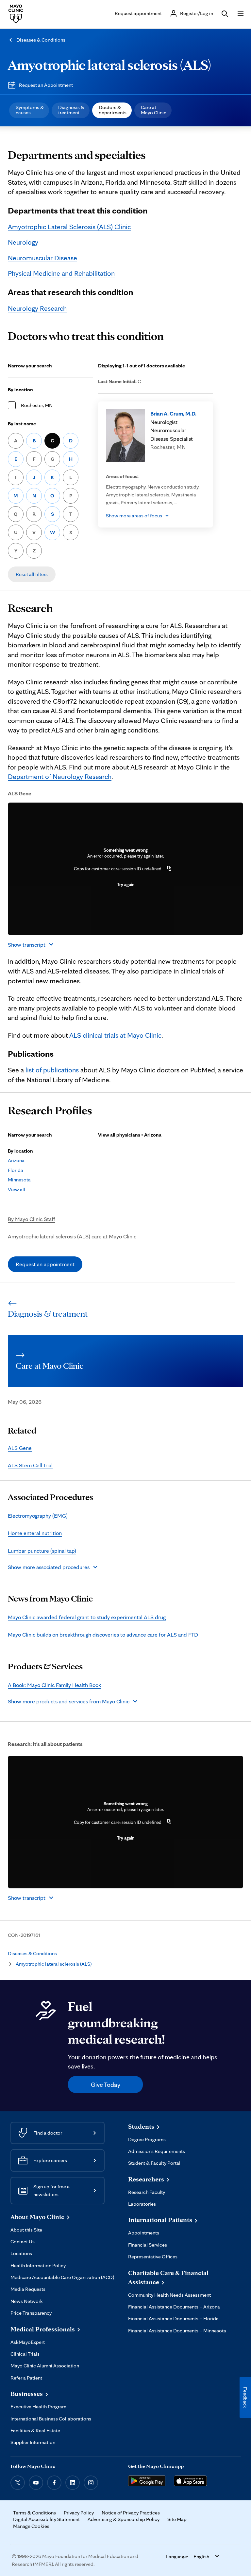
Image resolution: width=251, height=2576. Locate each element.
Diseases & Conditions (41, 40)
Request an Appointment (46, 85)
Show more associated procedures (49, 1567)
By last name (22, 424)
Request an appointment (45, 1264)
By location (20, 389)
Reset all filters (32, 574)
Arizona (16, 1160)
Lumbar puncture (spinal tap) (42, 1551)
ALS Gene (20, 1448)
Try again (126, 884)
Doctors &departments (113, 110)
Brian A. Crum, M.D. (173, 413)
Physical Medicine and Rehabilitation (61, 273)
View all (17, 1189)
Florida (16, 1170)
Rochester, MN (37, 405)
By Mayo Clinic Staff (32, 1219)
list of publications (52, 1070)
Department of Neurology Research (60, 776)
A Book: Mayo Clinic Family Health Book (54, 1685)
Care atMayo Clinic (154, 110)
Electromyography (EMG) (38, 1516)
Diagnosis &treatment (71, 110)
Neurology (23, 242)
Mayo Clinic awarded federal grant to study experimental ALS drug (87, 1617)
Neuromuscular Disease (42, 258)
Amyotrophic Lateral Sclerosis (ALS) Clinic (69, 227)
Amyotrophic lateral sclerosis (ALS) (109, 65)
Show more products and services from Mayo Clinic (69, 1701)
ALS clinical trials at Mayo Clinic (115, 1035)
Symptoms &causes (30, 110)
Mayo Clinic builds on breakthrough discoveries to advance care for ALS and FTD (103, 1634)
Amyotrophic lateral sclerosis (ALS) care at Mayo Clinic (72, 1236)
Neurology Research (37, 308)
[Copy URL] (169, 869)
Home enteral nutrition (35, 1533)
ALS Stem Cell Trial (30, 1465)
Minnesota (19, 1180)
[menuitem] (29, 110)
